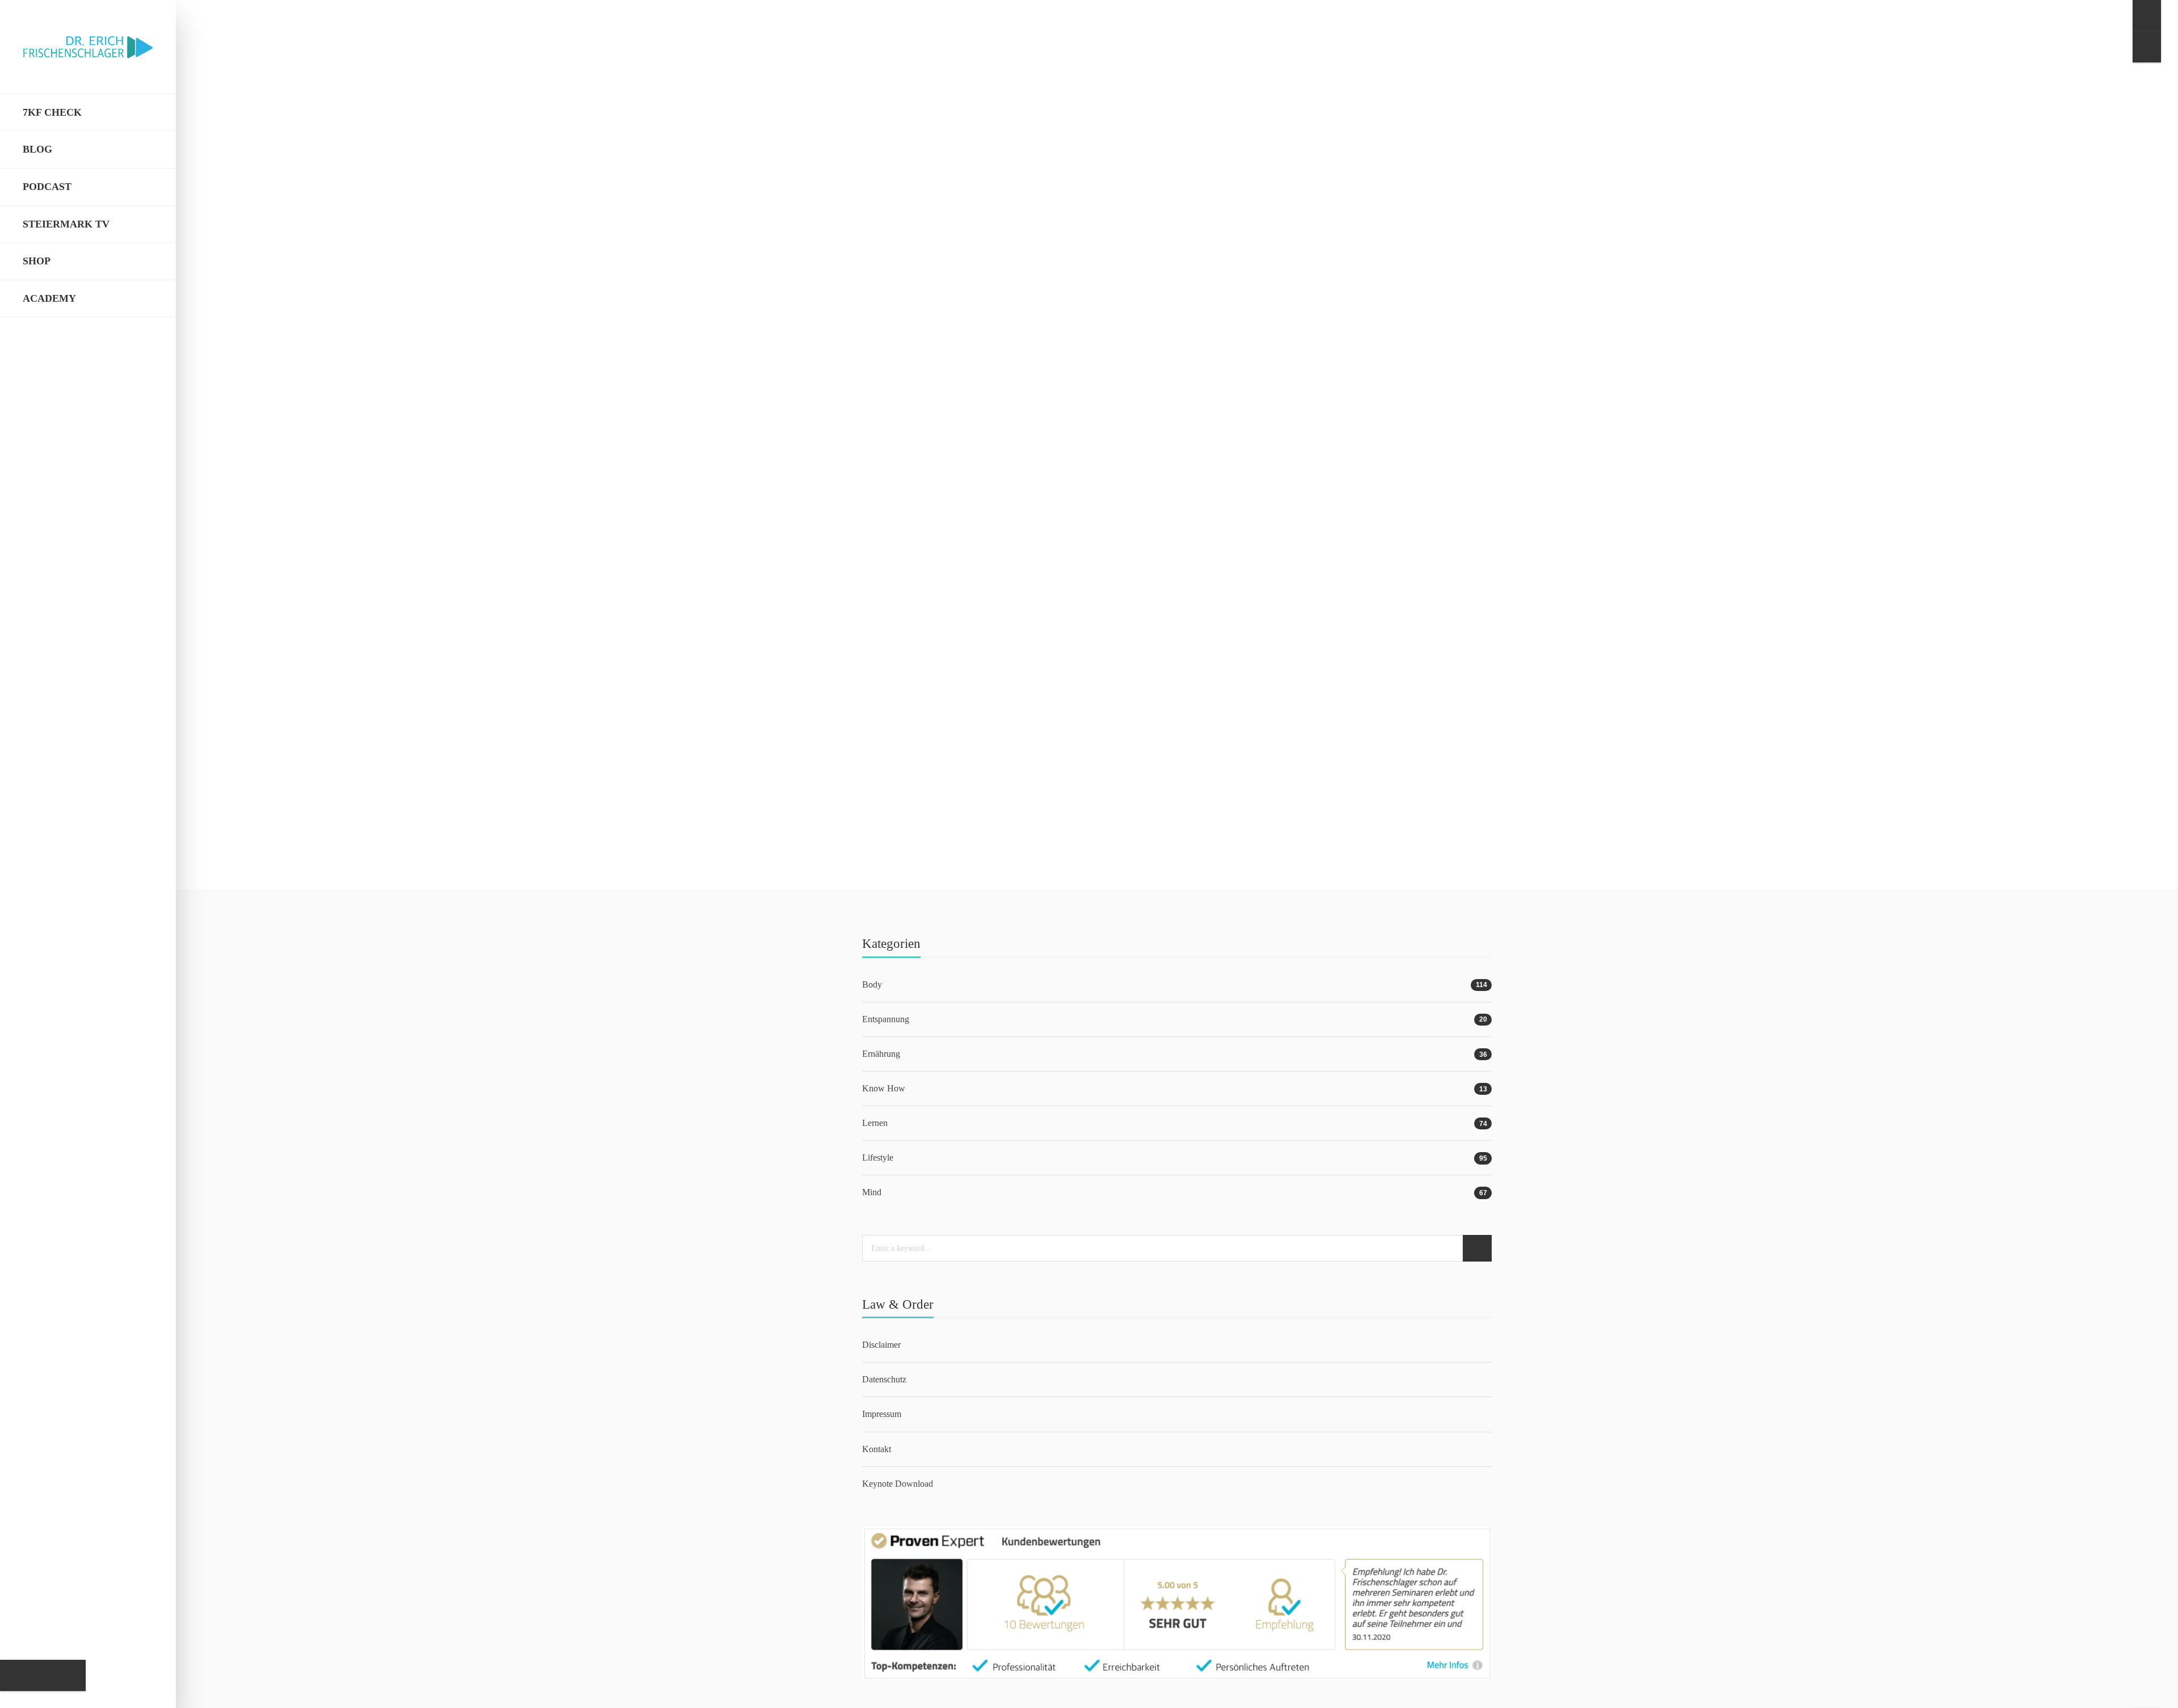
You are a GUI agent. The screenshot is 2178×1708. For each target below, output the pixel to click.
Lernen (902, 651)
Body (872, 984)
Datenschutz (884, 1379)
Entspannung (886, 1019)
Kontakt (877, 1449)
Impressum (882, 1414)
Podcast (47, 187)
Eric (906, 779)
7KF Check (52, 112)
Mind (981, 651)
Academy (49, 298)
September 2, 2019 (956, 779)
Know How (884, 1088)
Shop (37, 261)
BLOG (37, 149)
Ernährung (881, 1054)
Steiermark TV (66, 224)
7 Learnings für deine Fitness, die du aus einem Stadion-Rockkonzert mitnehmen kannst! (1167, 667)
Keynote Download (898, 1484)
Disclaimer (881, 1345)
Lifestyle (944, 651)
